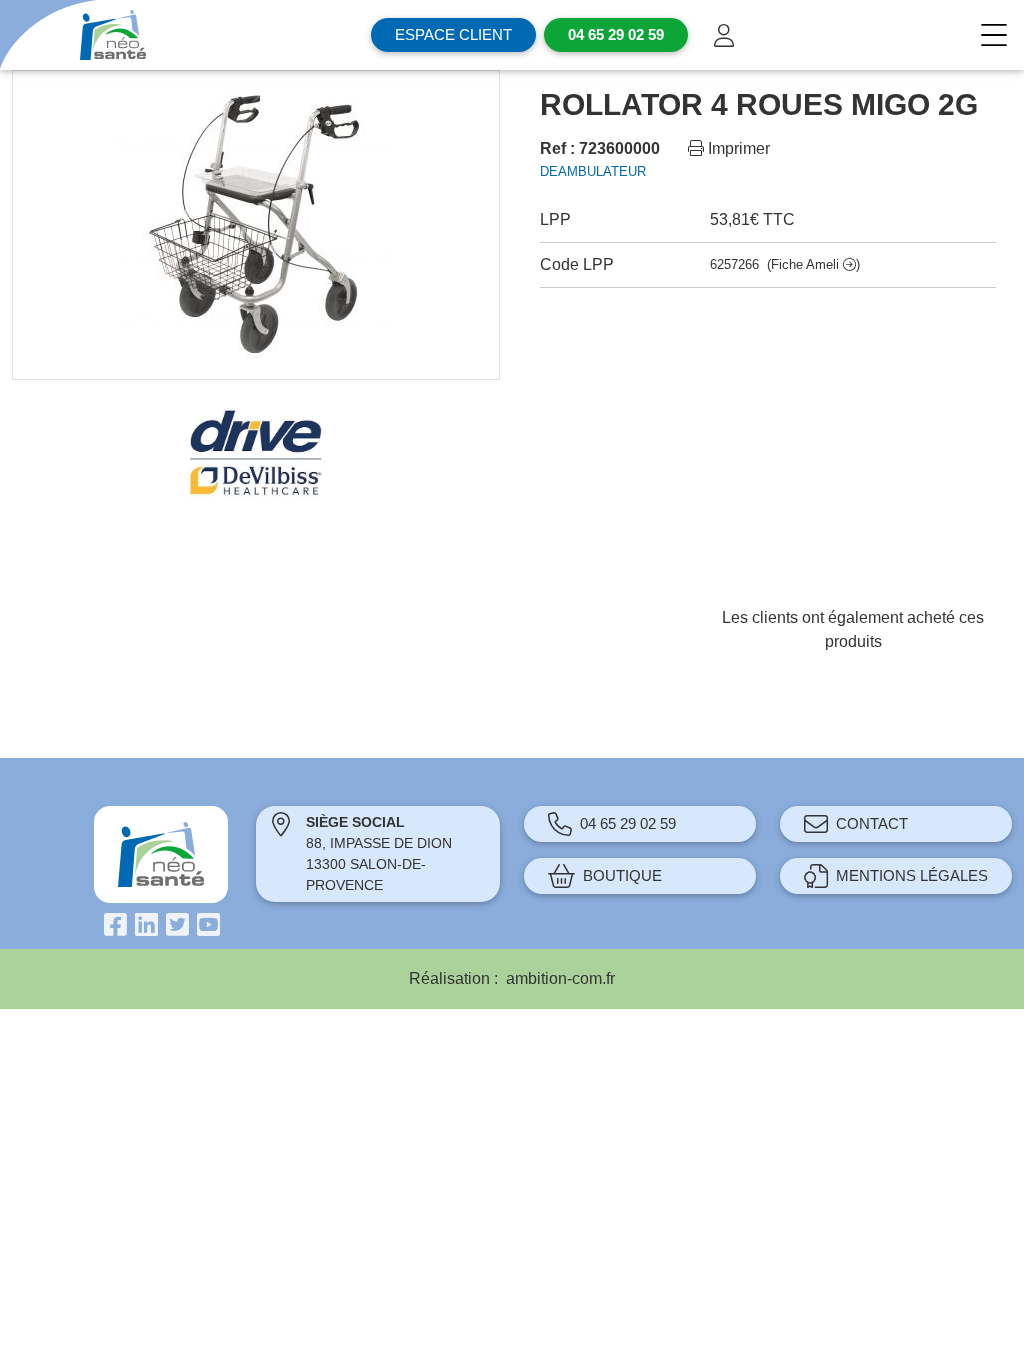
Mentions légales (912, 875)
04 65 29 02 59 (628, 823)
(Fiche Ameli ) (813, 264)
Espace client (453, 34)
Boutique (622, 875)
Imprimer (737, 148)
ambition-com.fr (560, 978)
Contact (872, 823)
